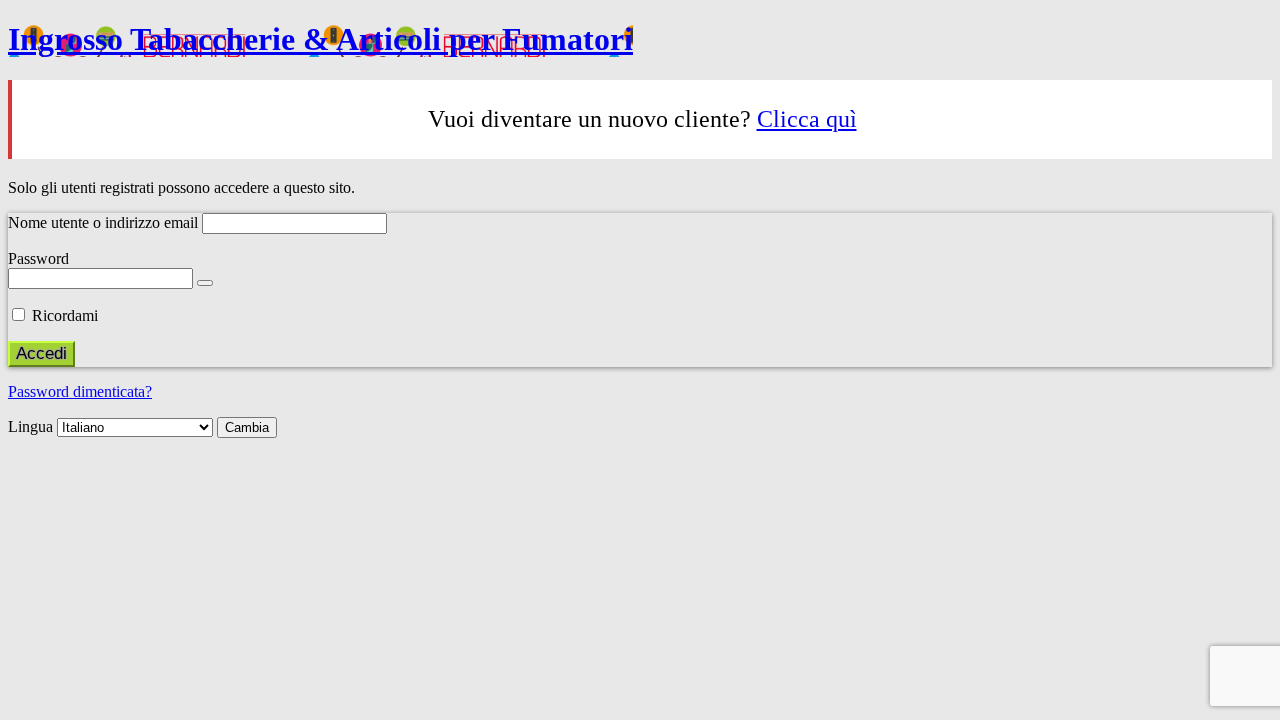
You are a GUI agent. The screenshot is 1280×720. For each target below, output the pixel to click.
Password (38, 258)
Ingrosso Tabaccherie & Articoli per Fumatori (320, 39)
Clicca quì (807, 119)
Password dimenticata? (80, 391)
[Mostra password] (205, 283)
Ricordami (65, 315)
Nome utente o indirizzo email (103, 222)
